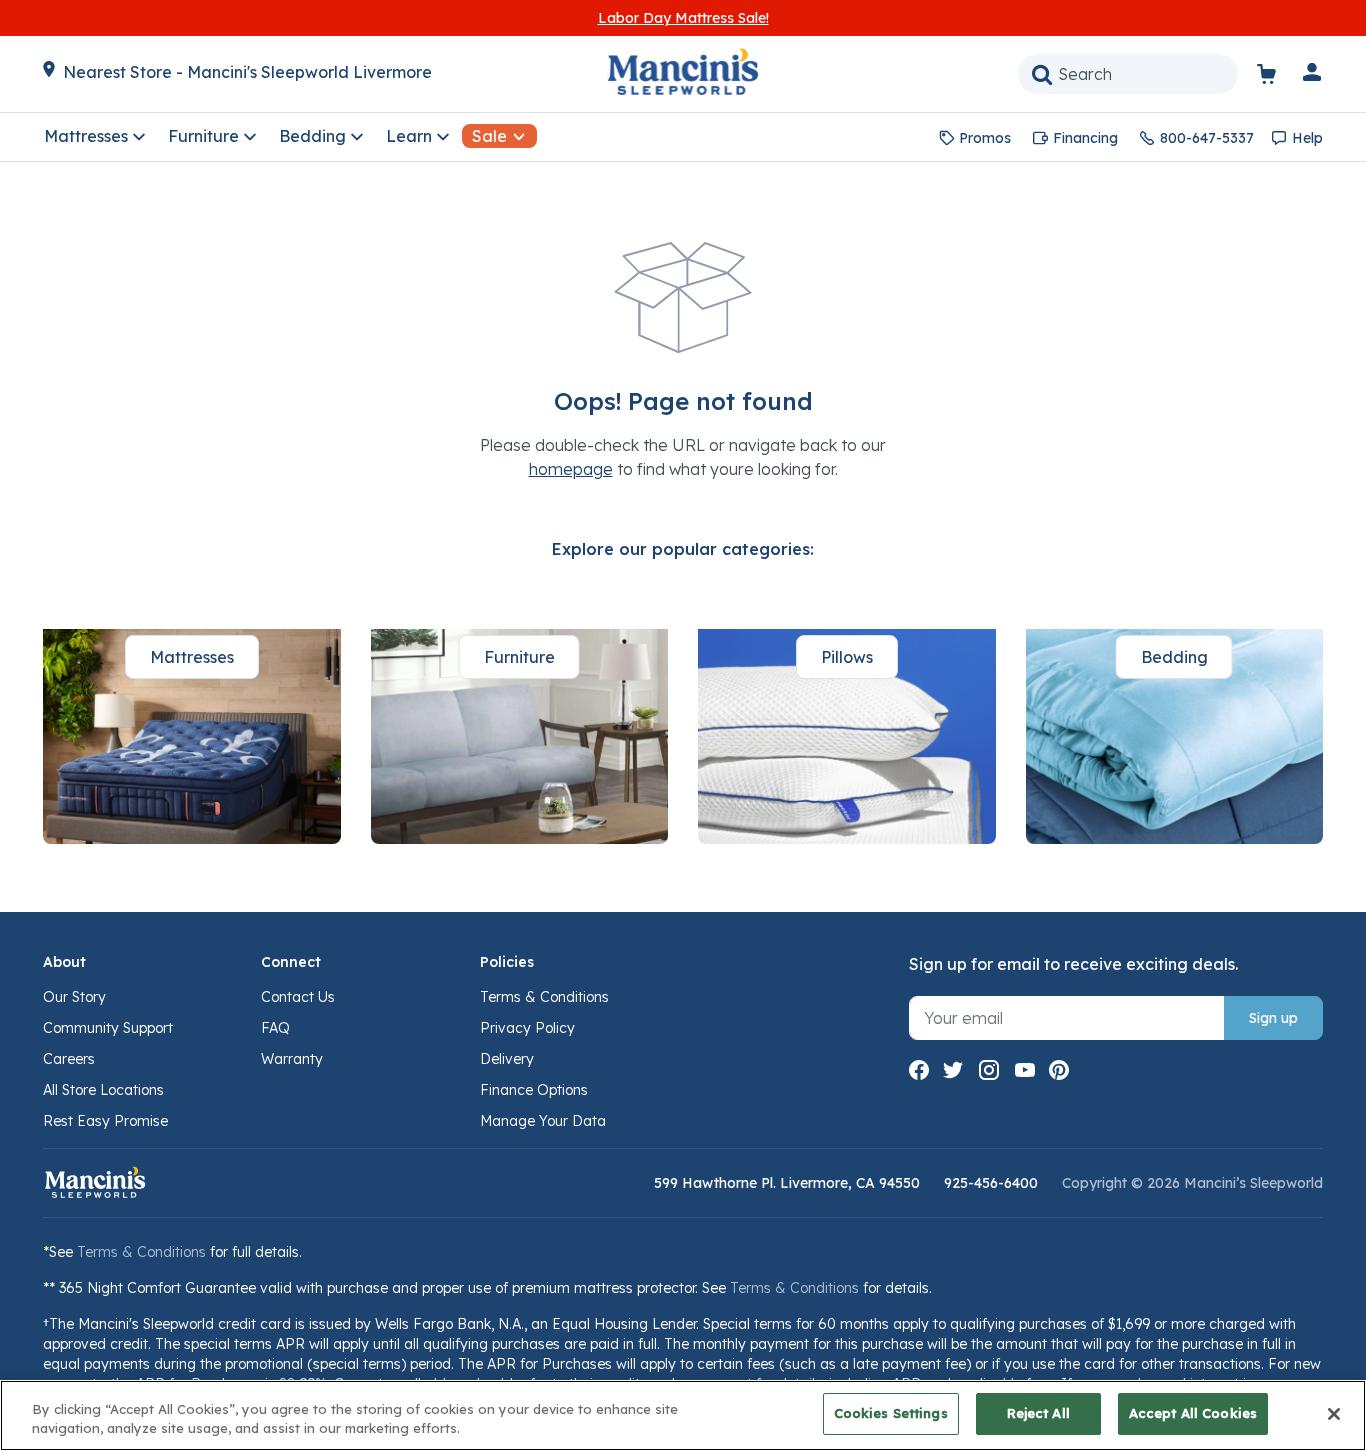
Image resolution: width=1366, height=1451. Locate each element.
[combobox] (1128, 74)
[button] (1313, 76)
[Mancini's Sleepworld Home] (683, 70)
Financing (1085, 138)
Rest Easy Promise (105, 1121)
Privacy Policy (527, 1028)
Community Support (108, 1028)
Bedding (1174, 657)
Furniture (519, 657)
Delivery (507, 1059)
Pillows (847, 657)
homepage (571, 469)
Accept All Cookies (1193, 1413)
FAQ (275, 1028)
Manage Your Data (543, 1121)
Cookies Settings (891, 1413)
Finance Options (534, 1090)
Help (1307, 138)
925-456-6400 (991, 1183)
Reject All (1038, 1413)
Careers (69, 1059)
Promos (985, 138)
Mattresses (192, 657)
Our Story (74, 997)
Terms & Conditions (544, 997)
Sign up (1273, 1018)
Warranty (292, 1059)
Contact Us (298, 997)
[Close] (1334, 1414)
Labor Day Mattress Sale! (683, 18)
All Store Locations (103, 1090)
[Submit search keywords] (1042, 74)
